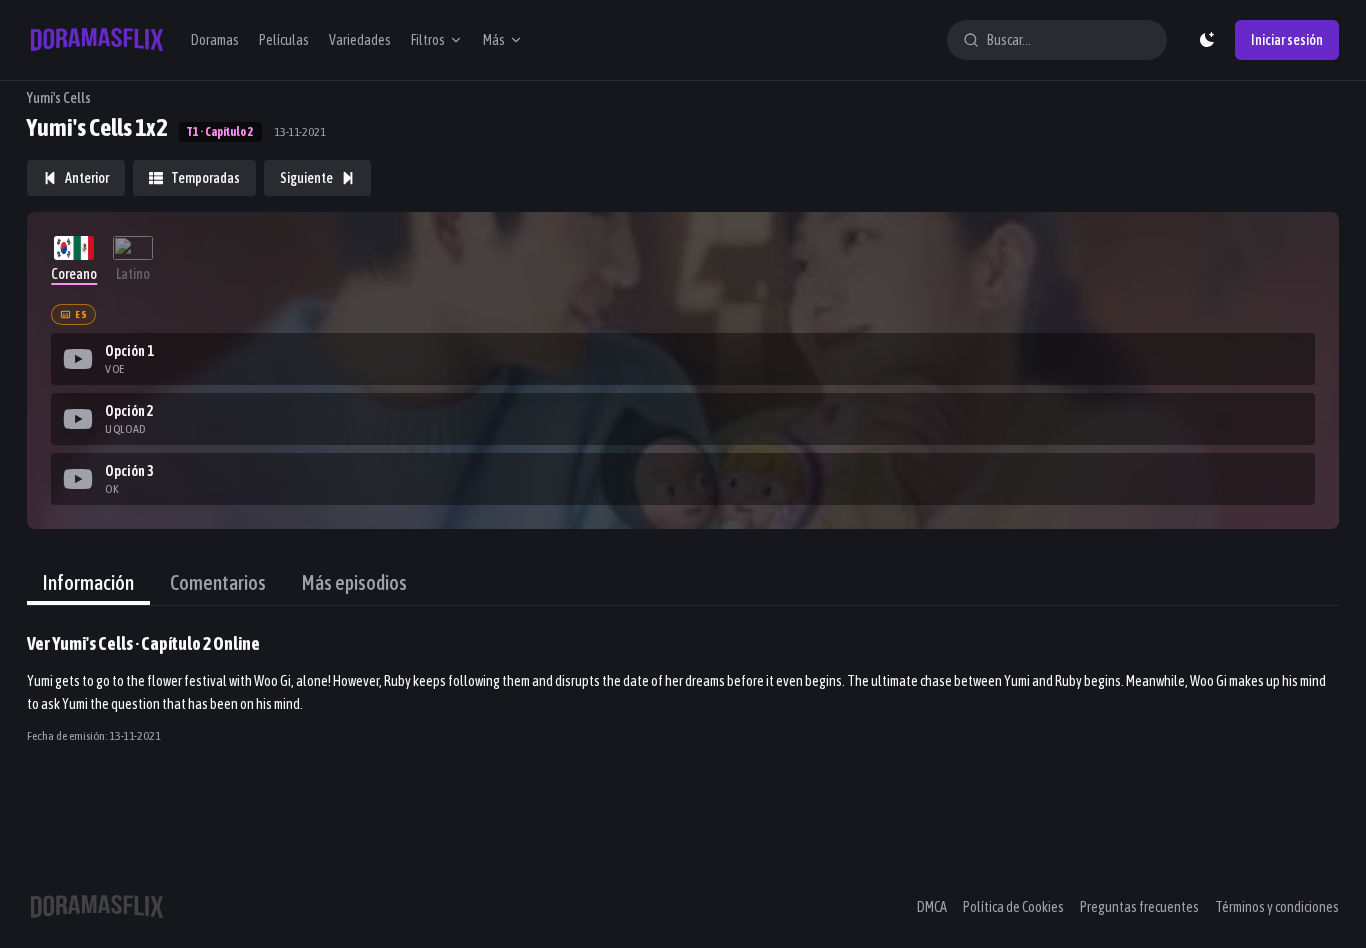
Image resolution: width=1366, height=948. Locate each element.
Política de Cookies (1013, 907)
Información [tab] (88, 582)
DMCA (932, 907)
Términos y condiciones (1277, 907)
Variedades (360, 40)
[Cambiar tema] (1207, 40)
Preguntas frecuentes (1139, 907)
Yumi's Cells (59, 98)
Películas (284, 40)
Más (494, 40)
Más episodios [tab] (354, 582)
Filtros (428, 40)
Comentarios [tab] (218, 582)
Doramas (215, 40)
